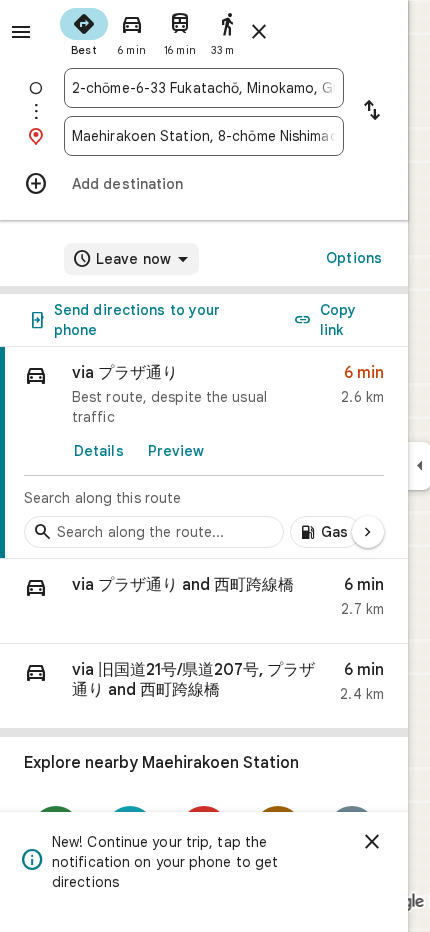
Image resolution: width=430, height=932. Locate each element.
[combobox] (204, 88)
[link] (204, 453)
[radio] (84, 30)
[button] (204, 601)
